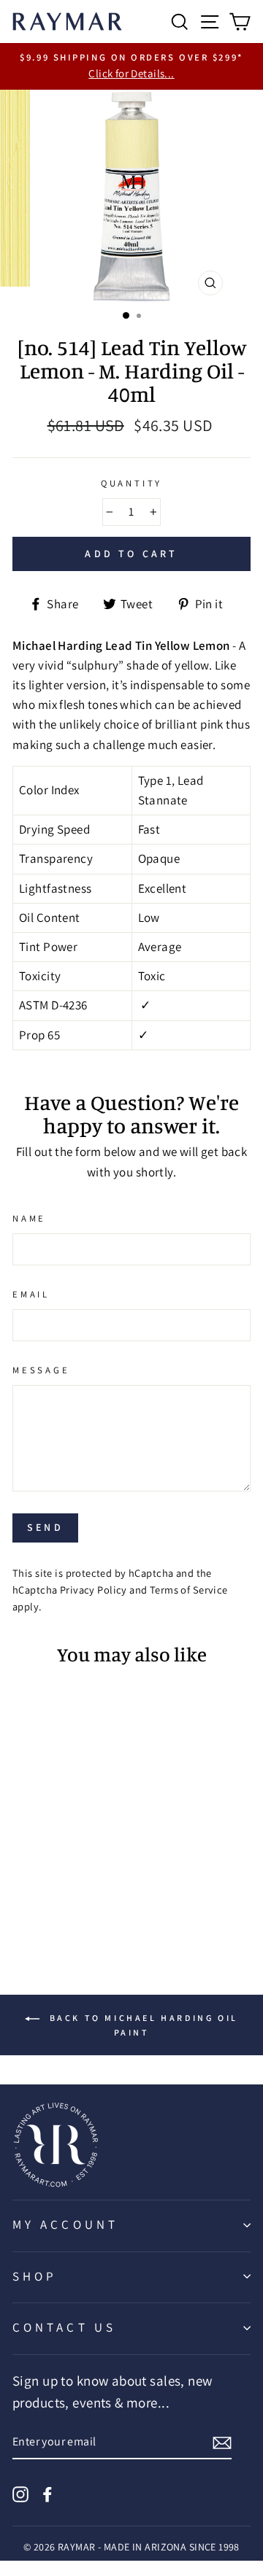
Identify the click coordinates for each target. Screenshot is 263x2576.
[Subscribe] (222, 2442)
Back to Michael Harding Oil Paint (142, 2025)
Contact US (64, 2327)
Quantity (132, 483)
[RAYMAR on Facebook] (47, 2492)
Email (31, 1294)
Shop (35, 2276)
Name (29, 1218)
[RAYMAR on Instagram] (20, 2492)
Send (45, 1527)
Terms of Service (189, 1590)
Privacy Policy (94, 1590)
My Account (65, 2224)
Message (41, 1370)
